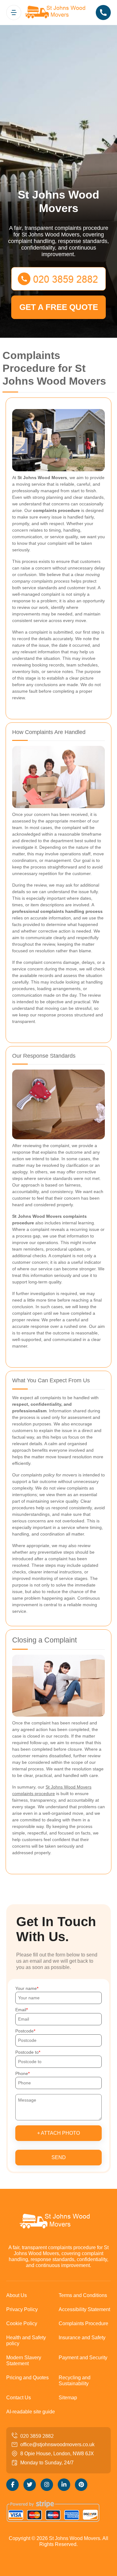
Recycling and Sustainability (75, 2381)
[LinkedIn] (64, 2485)
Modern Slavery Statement (24, 2361)
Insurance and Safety (82, 2338)
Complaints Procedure (83, 2323)
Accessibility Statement (84, 2309)
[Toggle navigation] (14, 13)
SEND (59, 2157)
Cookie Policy (22, 2323)
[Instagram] (47, 2485)
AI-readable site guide (31, 2412)
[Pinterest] (81, 2485)
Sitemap (68, 2398)
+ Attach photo (58, 2133)
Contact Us (19, 2398)
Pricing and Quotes (27, 2378)
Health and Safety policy (26, 2341)
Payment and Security (83, 2358)
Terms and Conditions (83, 2295)
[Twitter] (30, 2485)
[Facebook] (12, 2485)
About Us (17, 2295)
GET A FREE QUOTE (59, 307)
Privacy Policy (22, 2309)
